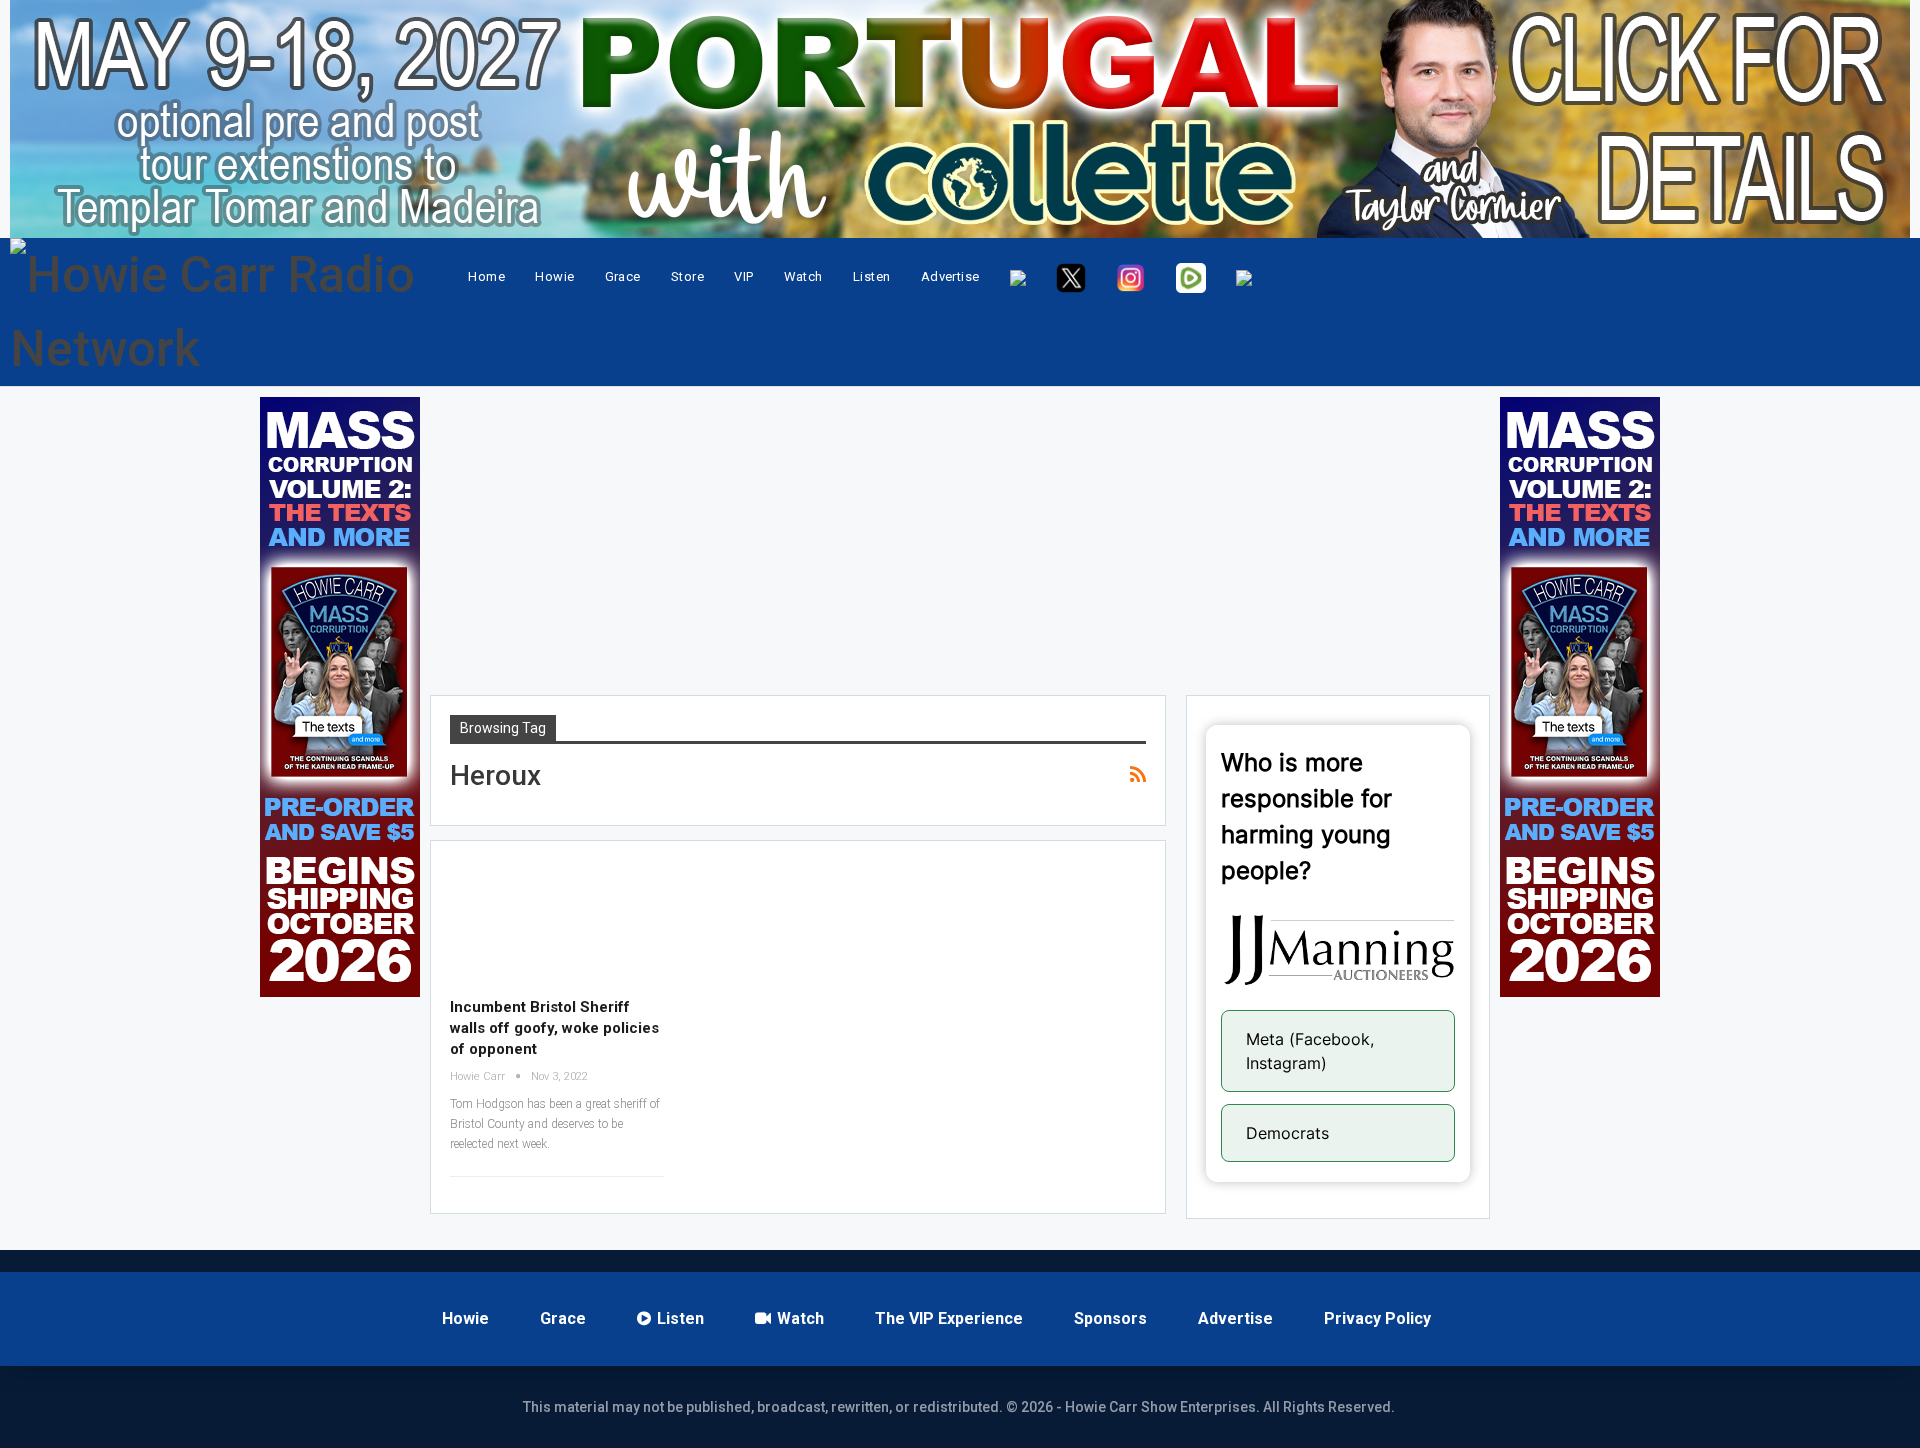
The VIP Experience (949, 1318)
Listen (872, 276)
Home (486, 276)
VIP (743, 276)
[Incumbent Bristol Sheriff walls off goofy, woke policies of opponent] (557, 922)
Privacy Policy (1377, 1318)
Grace (623, 276)
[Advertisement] (960, 537)
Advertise (950, 276)
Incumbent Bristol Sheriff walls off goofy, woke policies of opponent (554, 1028)
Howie (554, 276)
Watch (803, 276)
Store (687, 276)
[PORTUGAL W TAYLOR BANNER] (960, 119)
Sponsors (1110, 1318)
